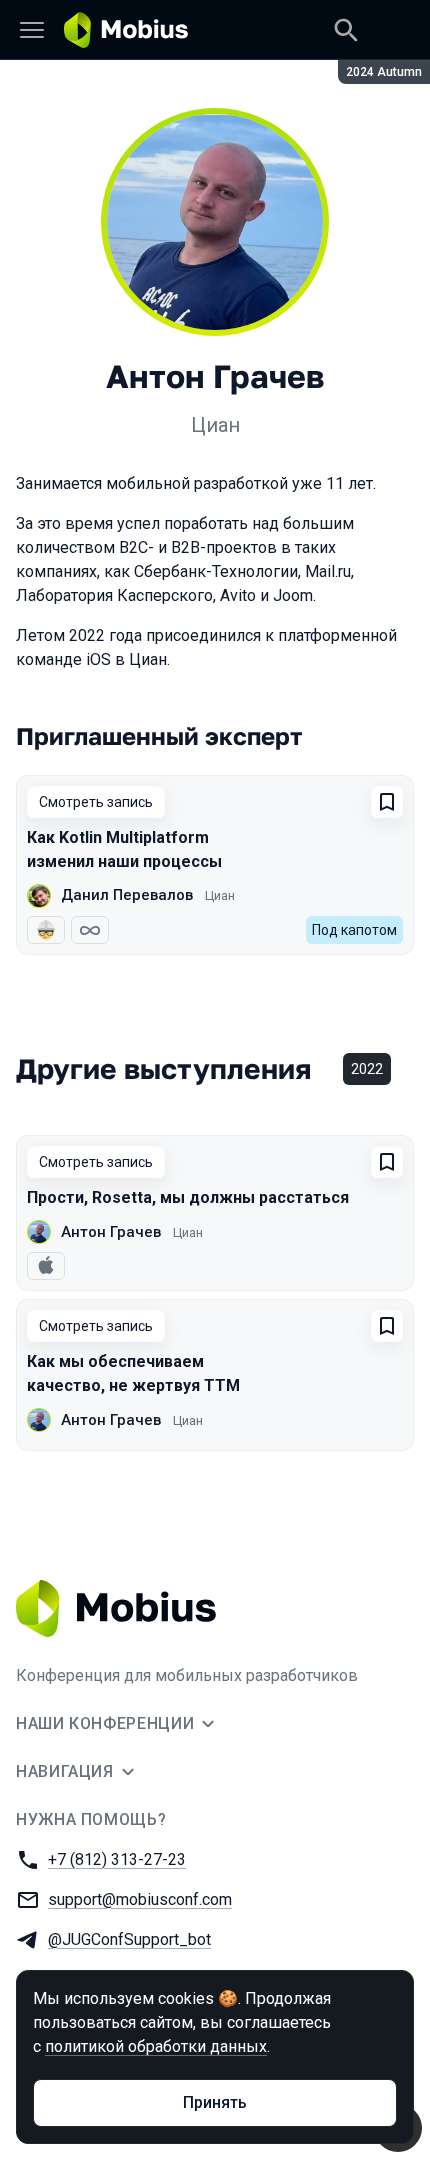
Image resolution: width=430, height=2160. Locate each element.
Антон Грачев (111, 1232)
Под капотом (354, 930)
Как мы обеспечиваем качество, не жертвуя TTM (133, 1373)
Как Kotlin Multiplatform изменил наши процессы (124, 849)
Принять (215, 2102)
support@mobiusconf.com (140, 1899)
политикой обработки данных (156, 2046)
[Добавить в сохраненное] (387, 802)
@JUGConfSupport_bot (129, 1939)
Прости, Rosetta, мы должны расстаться (188, 1197)
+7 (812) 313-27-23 (117, 1859)
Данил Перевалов (127, 895)
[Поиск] (346, 30)
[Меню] (32, 30)
